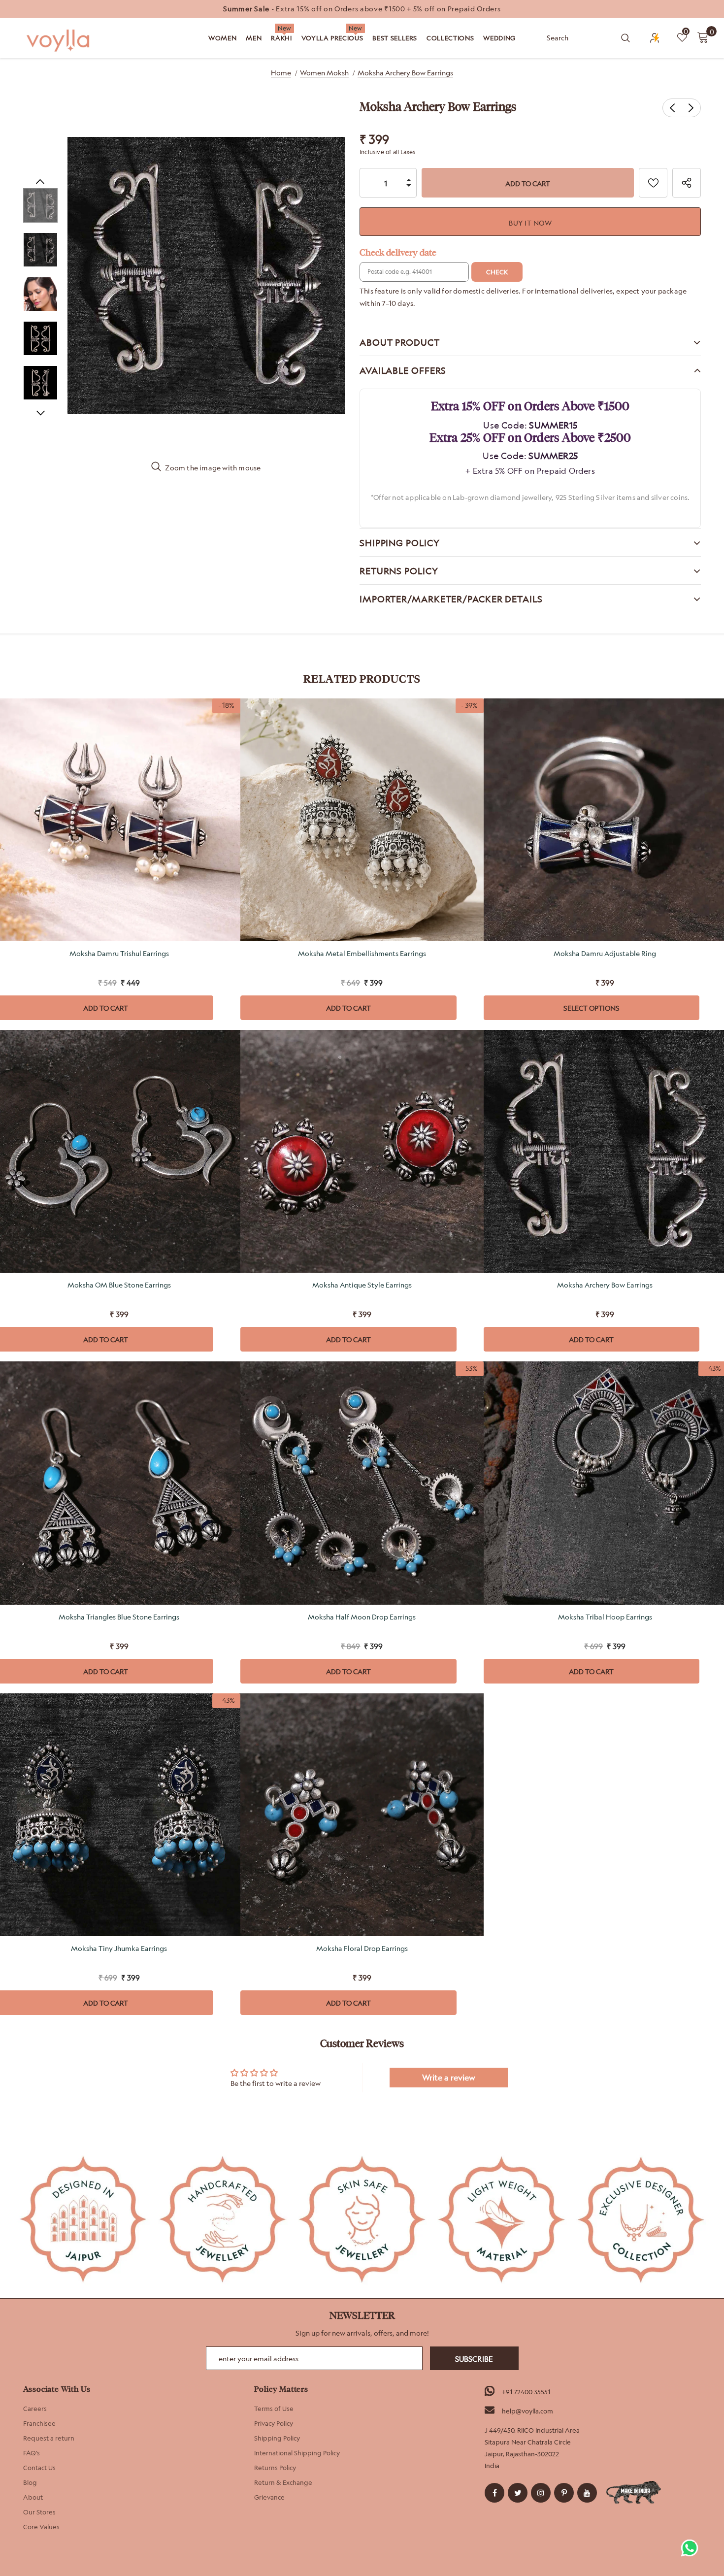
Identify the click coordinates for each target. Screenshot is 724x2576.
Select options (592, 1008)
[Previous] (40, 181)
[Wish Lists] (653, 183)
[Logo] (59, 41)
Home (281, 73)
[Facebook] (494, 2493)
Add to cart (348, 1008)
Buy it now (530, 223)
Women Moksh (324, 73)
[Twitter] (518, 2493)
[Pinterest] (564, 2493)
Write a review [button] (449, 2078)
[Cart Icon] (703, 37)
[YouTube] (587, 2493)
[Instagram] (541, 2493)
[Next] (40, 412)
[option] (362, 9)
